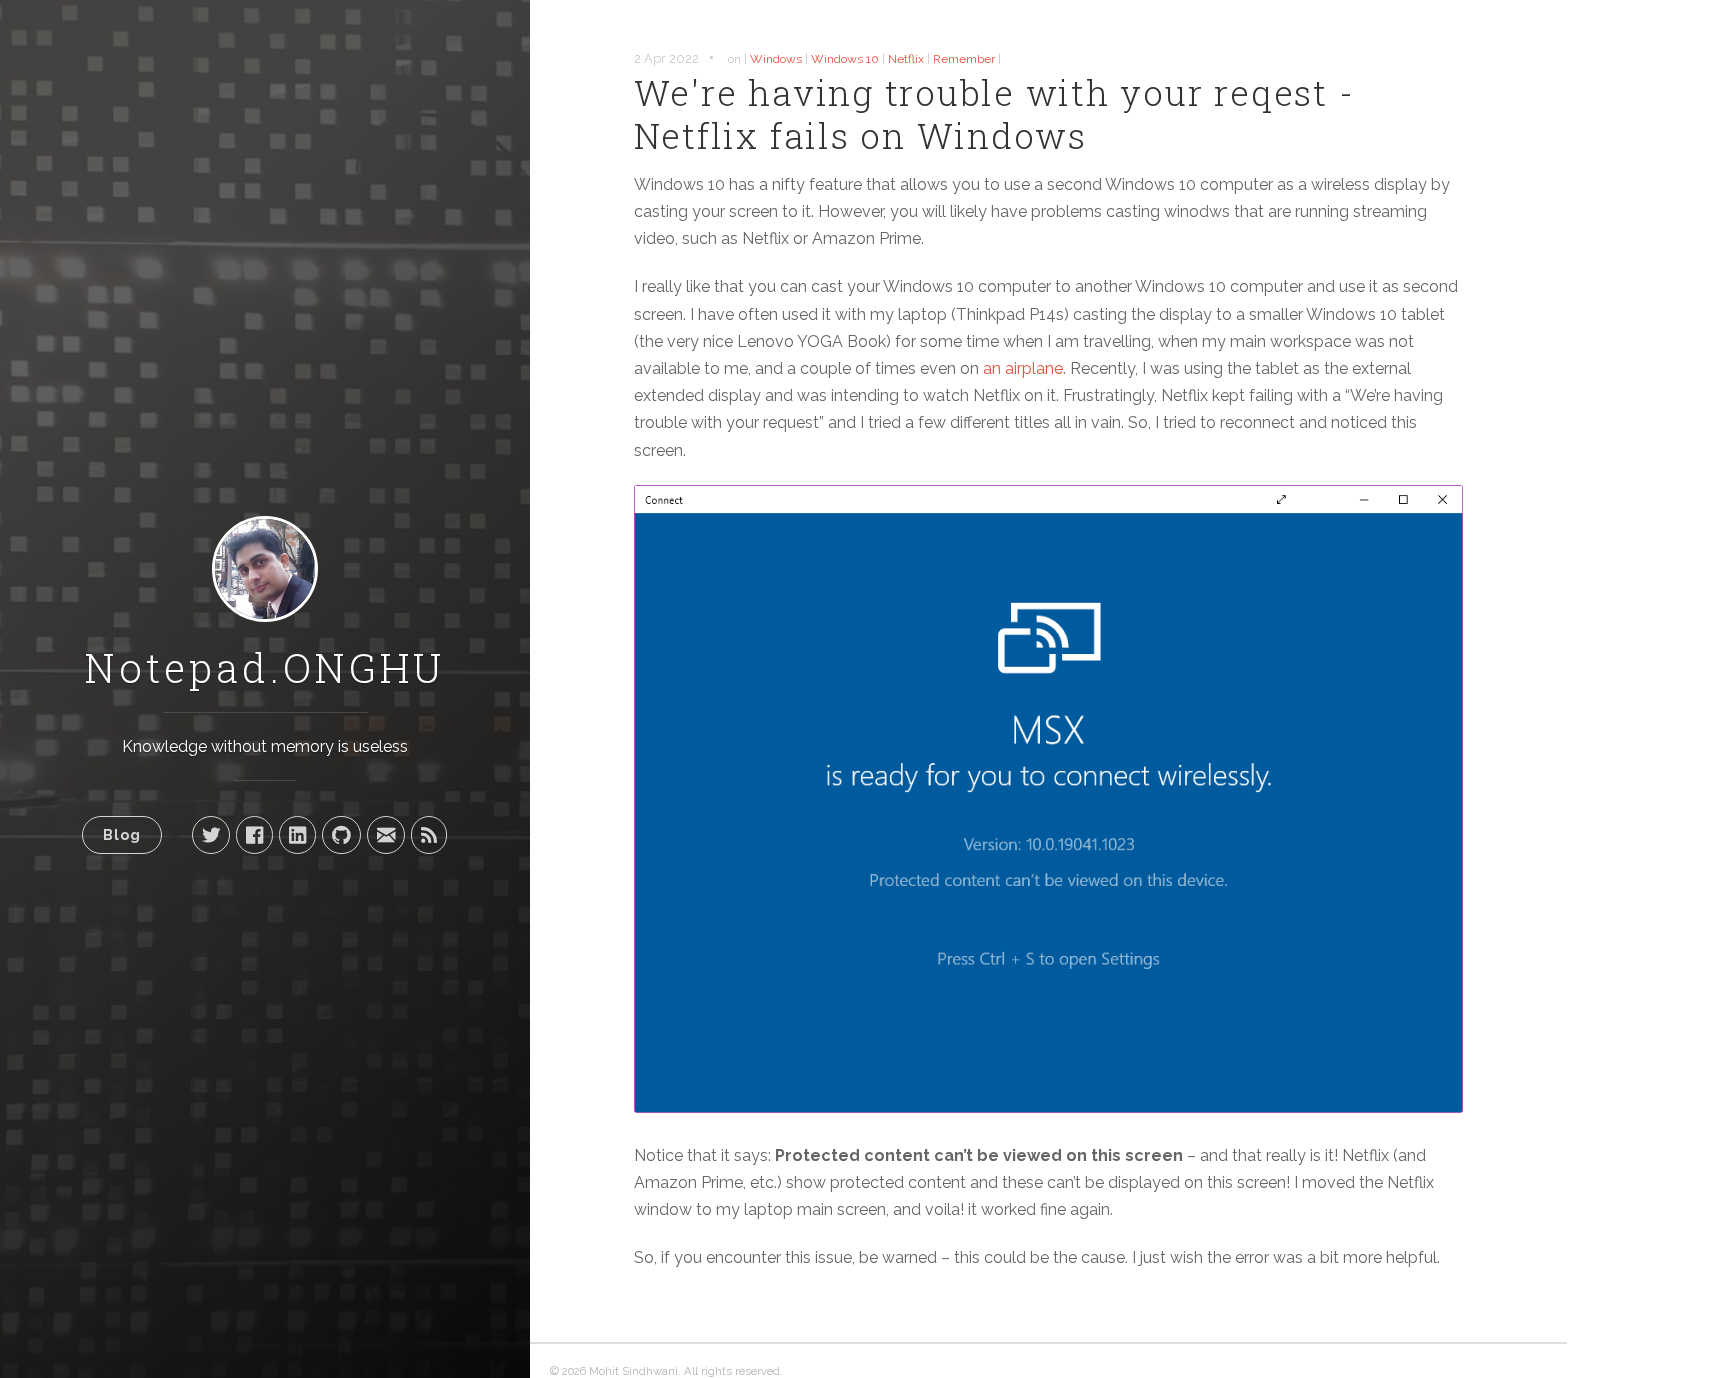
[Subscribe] (429, 835)
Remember (964, 59)
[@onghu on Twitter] (211, 835)
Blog (122, 834)
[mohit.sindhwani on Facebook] (254, 835)
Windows (776, 59)
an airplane (1023, 368)
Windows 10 (845, 59)
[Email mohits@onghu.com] (386, 835)
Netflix (906, 59)
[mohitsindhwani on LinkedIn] (297, 835)
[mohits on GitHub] (341, 835)
